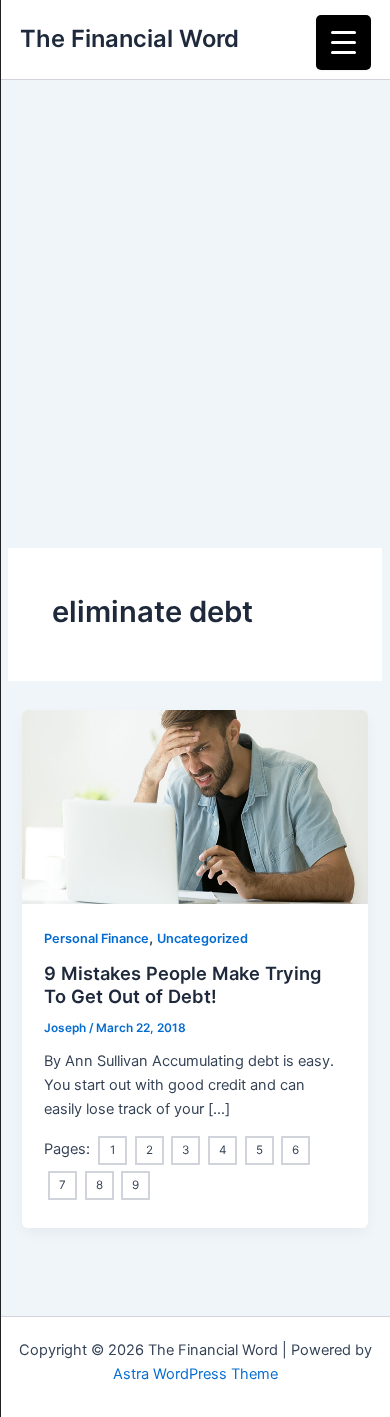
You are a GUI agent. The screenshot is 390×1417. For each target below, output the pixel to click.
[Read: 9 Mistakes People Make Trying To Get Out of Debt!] (194, 806)
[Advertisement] (195, 285)
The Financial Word (129, 38)
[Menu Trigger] (343, 42)
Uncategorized (202, 938)
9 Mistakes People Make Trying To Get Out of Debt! (182, 985)
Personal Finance (96, 938)
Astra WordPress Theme (195, 1374)
